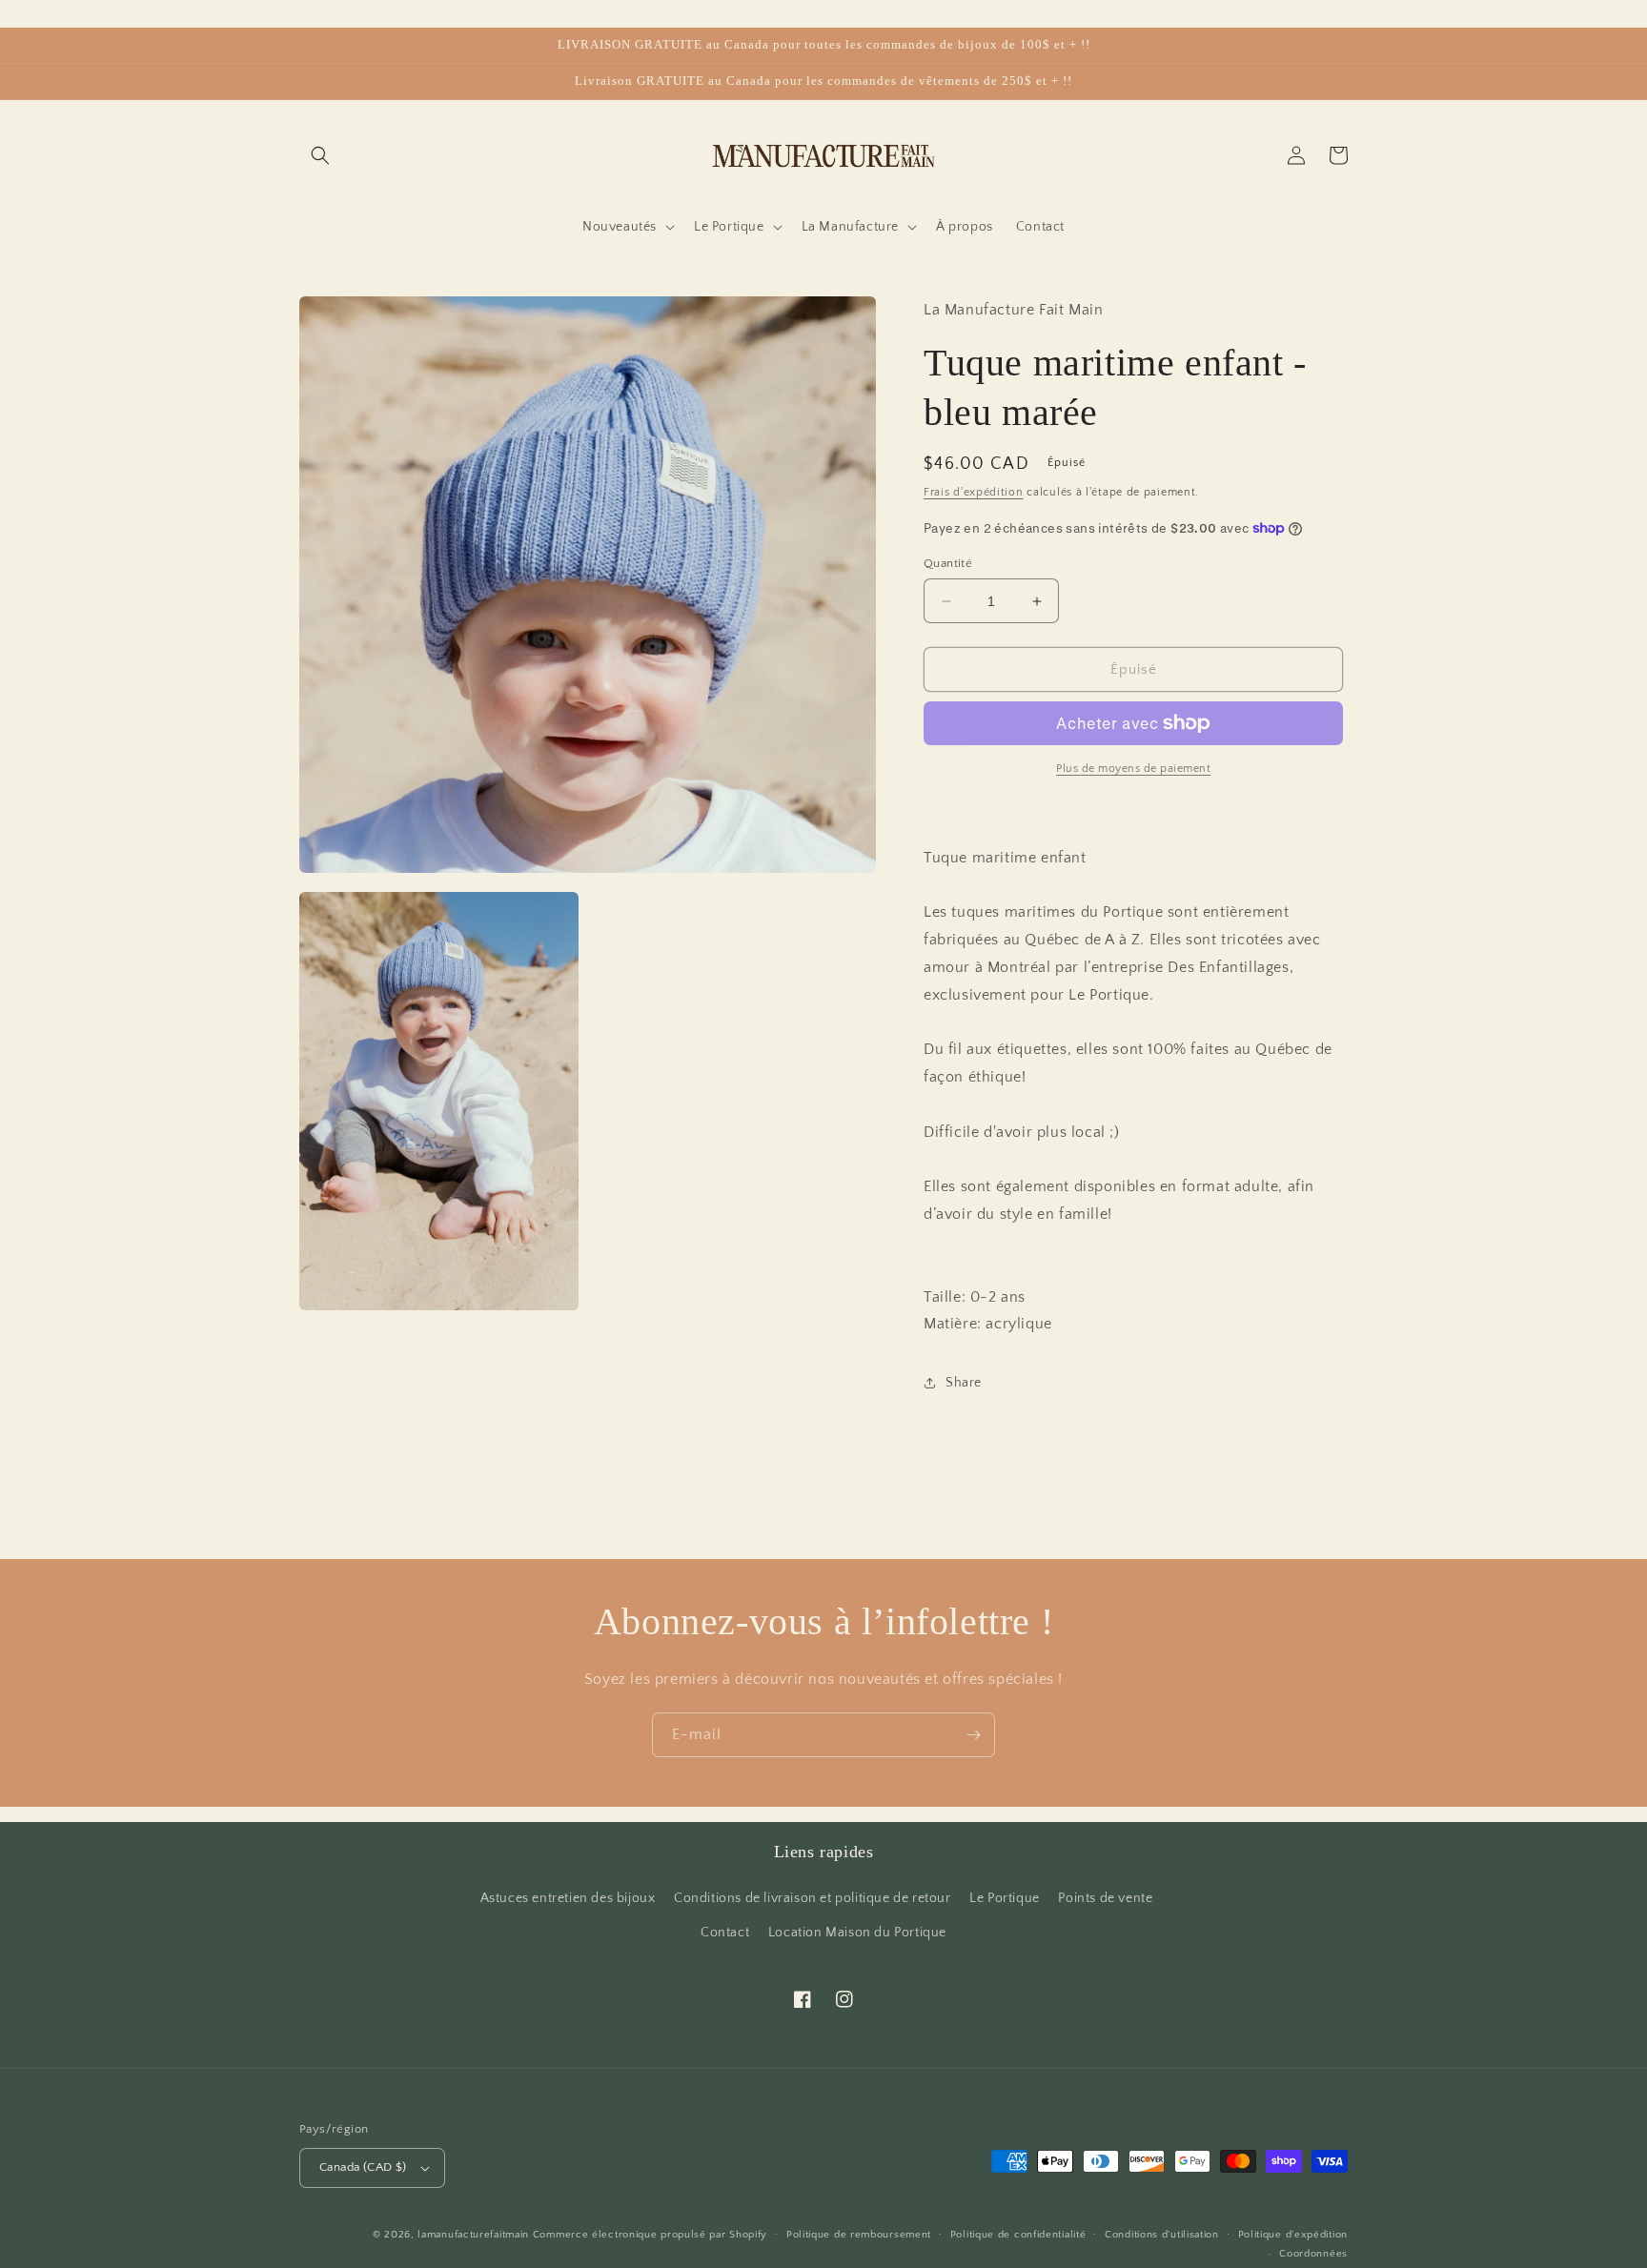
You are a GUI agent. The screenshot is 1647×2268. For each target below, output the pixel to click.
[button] (320, 155)
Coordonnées (1313, 2254)
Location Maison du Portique (857, 1933)
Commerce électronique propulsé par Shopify (650, 2235)
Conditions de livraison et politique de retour (813, 1898)
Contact (725, 1933)
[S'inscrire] (973, 1735)
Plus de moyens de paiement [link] (1133, 769)
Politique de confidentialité (1018, 2235)
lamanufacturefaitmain (473, 2235)
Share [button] (964, 1383)
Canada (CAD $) (363, 2167)
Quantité (948, 563)
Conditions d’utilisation (1162, 2235)
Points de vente (1105, 1898)
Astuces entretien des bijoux (568, 1898)
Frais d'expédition (974, 492)
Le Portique (1005, 1898)
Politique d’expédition (1293, 2235)
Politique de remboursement (859, 2235)
